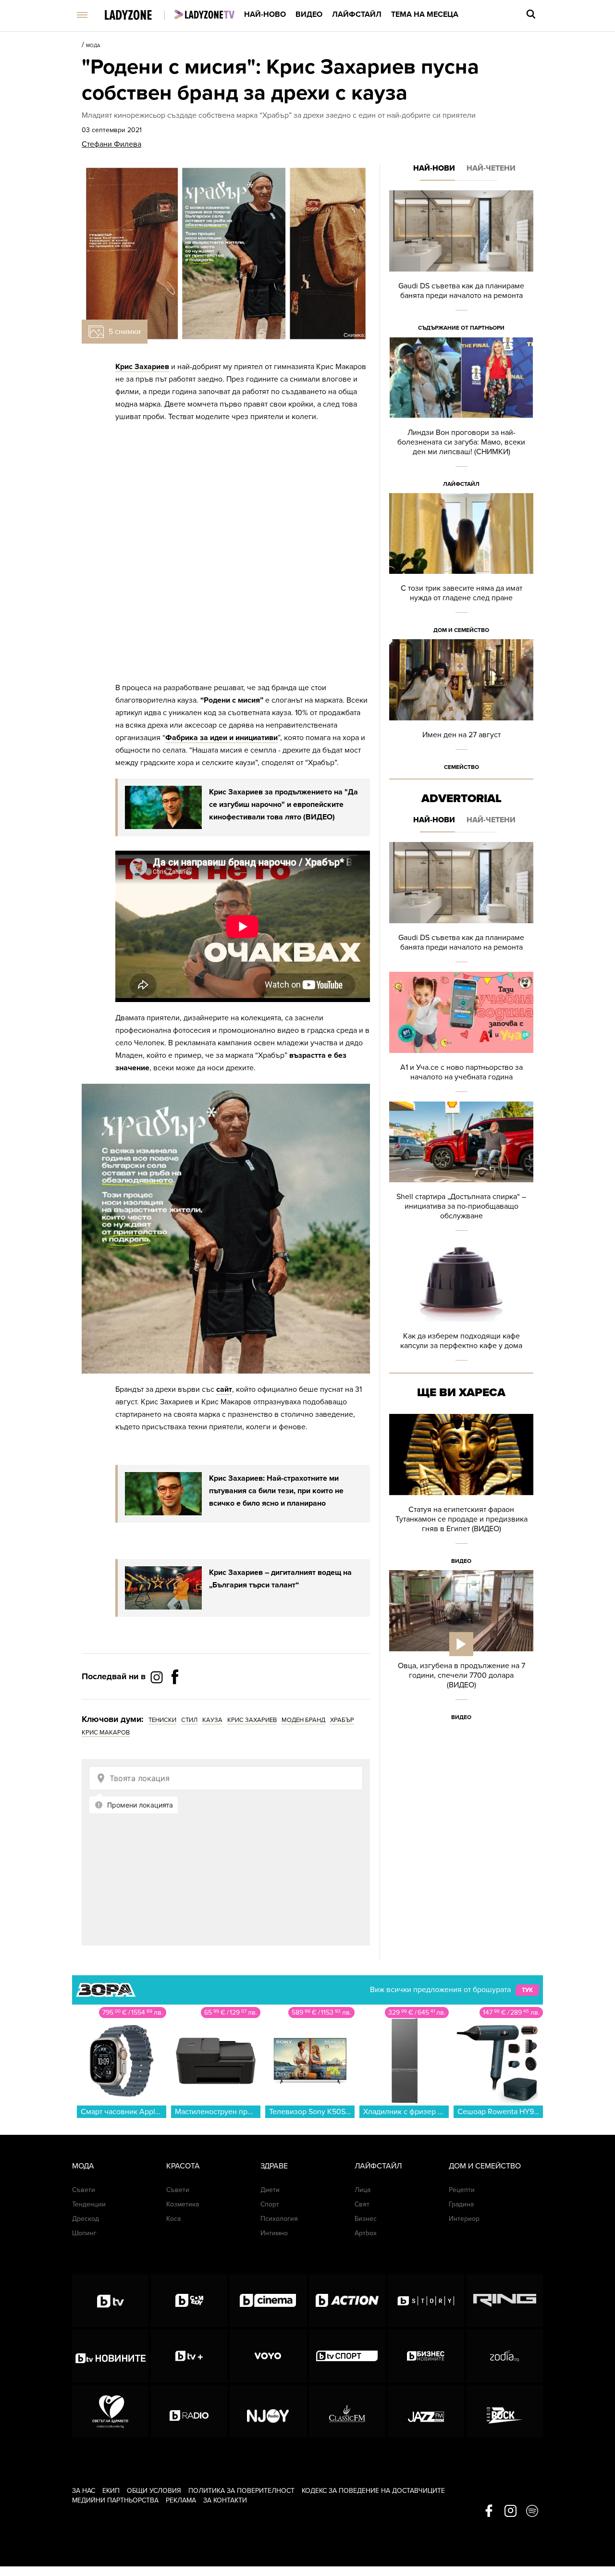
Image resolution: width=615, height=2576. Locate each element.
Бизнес (366, 2219)
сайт (224, 1389)
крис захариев (252, 1720)
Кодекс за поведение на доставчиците (373, 2491)
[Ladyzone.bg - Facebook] (175, 1698)
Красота (183, 2166)
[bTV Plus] (189, 2356)
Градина (461, 2204)
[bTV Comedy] (189, 2301)
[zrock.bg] (505, 2411)
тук (527, 1990)
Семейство (461, 767)
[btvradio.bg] (189, 2411)
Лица (363, 2190)
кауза (212, 1720)
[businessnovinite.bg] (426, 2356)
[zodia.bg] (505, 2356)
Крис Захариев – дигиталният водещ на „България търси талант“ (280, 1579)
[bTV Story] (426, 2301)
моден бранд (303, 1720)
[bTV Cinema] (268, 2301)
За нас (84, 2491)
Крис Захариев (142, 367)
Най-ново (265, 14)
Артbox (366, 2233)
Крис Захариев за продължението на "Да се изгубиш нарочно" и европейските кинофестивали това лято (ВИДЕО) (283, 805)
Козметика (183, 2204)
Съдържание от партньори (461, 328)
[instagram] (510, 2512)
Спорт (270, 2204)
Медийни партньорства (115, 2500)
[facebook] (489, 2512)
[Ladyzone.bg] (138, 16)
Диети (270, 2190)
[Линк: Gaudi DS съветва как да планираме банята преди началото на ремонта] (461, 264)
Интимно (274, 2233)
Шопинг (84, 2233)
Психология (279, 2219)
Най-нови (434, 168)
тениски (162, 1720)
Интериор (464, 2219)
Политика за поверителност (241, 2491)
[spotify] (532, 2512)
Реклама (181, 2500)
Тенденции (89, 2204)
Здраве (274, 2166)
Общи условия (154, 2491)
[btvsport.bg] (347, 2356)
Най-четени (491, 168)
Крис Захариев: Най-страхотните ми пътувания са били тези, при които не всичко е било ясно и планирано (276, 1491)
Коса (173, 2219)
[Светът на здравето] (110, 2411)
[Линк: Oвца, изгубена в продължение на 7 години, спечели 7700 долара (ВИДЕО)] (461, 1648)
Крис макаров (106, 1733)
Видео (309, 14)
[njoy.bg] (268, 2411)
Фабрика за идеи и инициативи (221, 738)
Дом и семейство (461, 630)
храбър (342, 1720)
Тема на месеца (425, 14)
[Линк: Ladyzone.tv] (204, 14)
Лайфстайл (357, 14)
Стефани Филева (111, 144)
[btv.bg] (110, 2301)
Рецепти (462, 2190)
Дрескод (86, 2219)
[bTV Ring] (505, 2301)
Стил (189, 1720)
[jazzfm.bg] (426, 2411)
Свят (362, 2204)
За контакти (225, 2500)
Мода (93, 46)
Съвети (84, 2190)
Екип (111, 2491)
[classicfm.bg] (347, 2411)
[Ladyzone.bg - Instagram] (158, 1677)
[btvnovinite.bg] (110, 2356)
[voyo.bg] (268, 2356)
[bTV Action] (347, 2301)
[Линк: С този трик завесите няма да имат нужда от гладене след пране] (461, 566)
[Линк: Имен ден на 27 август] (461, 708)
